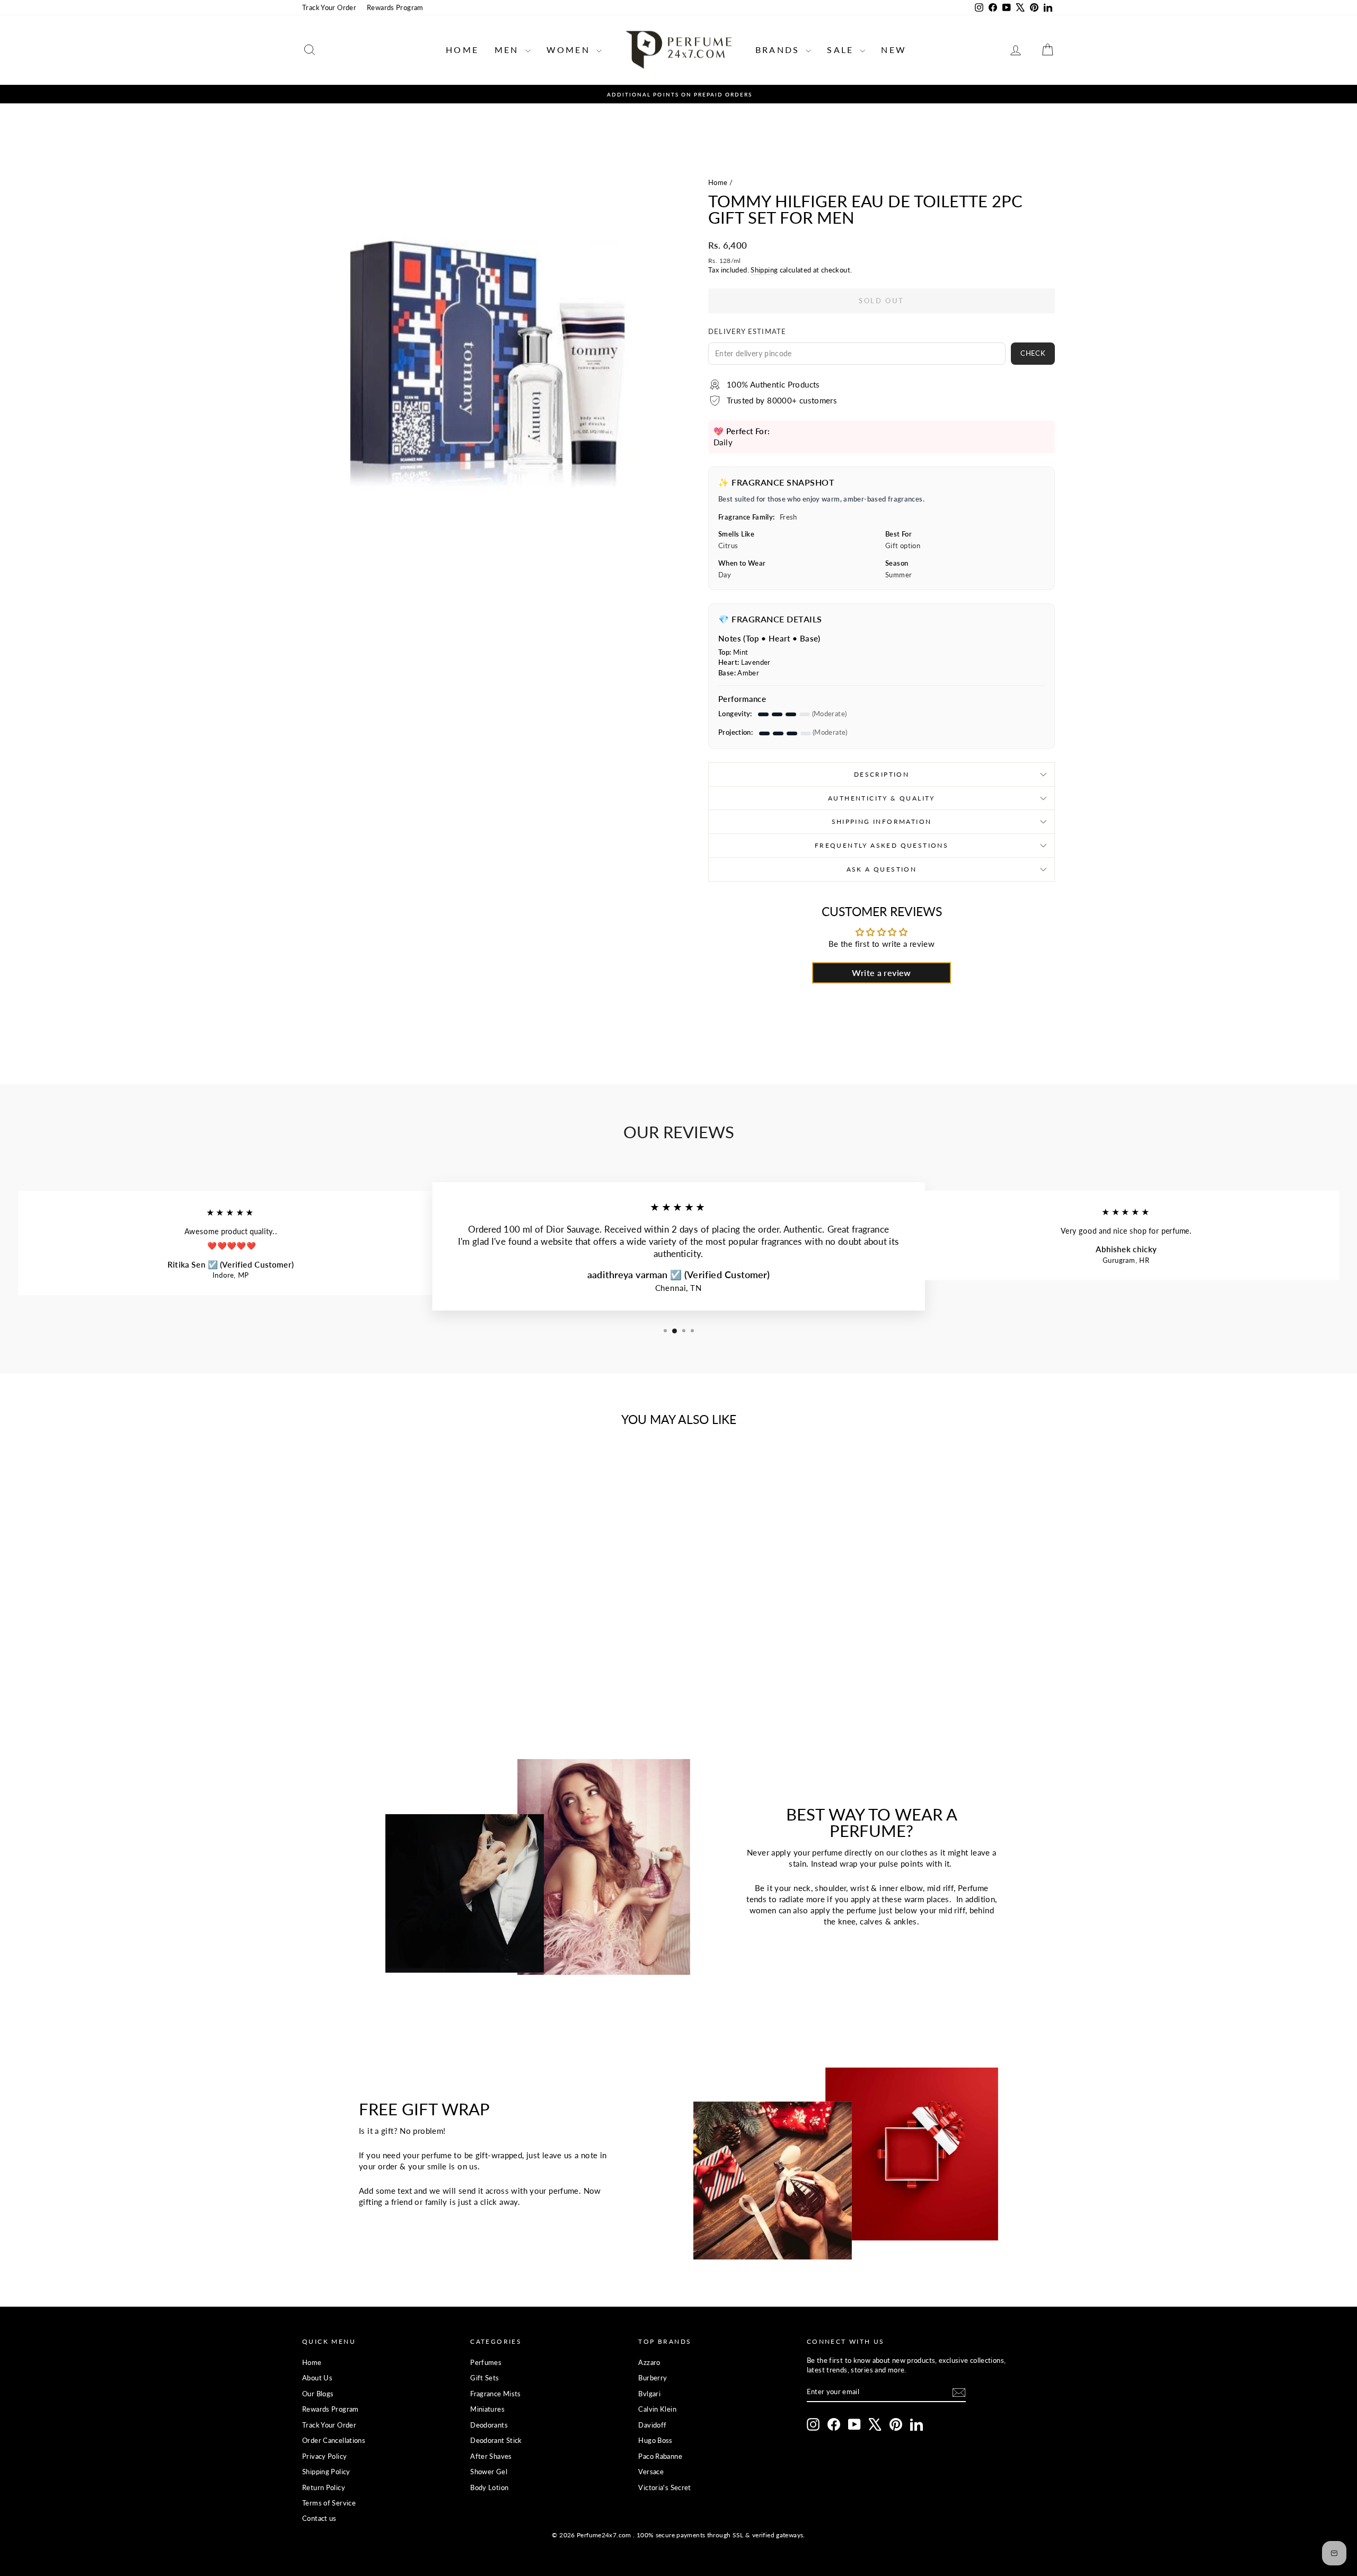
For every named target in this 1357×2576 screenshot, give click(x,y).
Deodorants (489, 2425)
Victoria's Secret (664, 2487)
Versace (651, 2472)
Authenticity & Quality (882, 798)
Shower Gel (489, 2472)
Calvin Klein (657, 2409)
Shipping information (882, 821)
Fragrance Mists (496, 2394)
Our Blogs (318, 2394)
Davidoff (652, 2425)
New (894, 50)
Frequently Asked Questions (882, 845)
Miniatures (487, 2409)
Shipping (764, 270)
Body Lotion (489, 2487)
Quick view (392, 1620)
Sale (842, 50)
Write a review (881, 973)
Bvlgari (649, 2394)
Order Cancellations (334, 2440)
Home (462, 50)
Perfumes (486, 2362)
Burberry (653, 2378)
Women (570, 50)
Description (882, 774)
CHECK (1033, 353)
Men (509, 50)
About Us (317, 2378)
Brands (779, 50)
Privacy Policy (324, 2456)
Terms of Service (329, 2503)
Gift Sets (484, 2378)
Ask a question (882, 869)
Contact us (319, 2518)
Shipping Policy (326, 2472)
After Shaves (491, 2456)
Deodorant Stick (496, 2440)
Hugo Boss (655, 2440)
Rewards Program (395, 7)
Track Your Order (329, 7)
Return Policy (324, 2487)
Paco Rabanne (660, 2456)
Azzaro (649, 2362)
